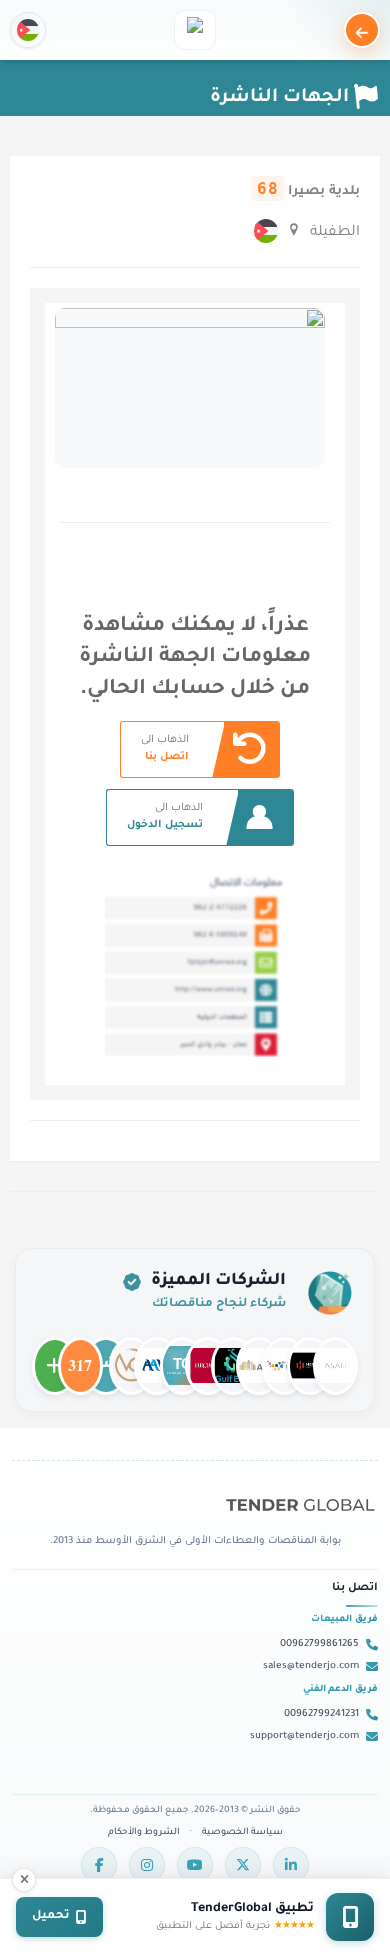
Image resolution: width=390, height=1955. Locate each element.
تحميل (51, 1916)
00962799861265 (319, 1644)
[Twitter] (243, 1865)
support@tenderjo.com (304, 1736)
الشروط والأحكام (144, 1833)
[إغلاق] (24, 1880)
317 (81, 1357)
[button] (28, 30)
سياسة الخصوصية (242, 1833)
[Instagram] (147, 1865)
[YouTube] (195, 1865)
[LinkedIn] (291, 1865)
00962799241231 (321, 1714)
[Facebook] (99, 1865)
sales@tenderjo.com (311, 1666)
